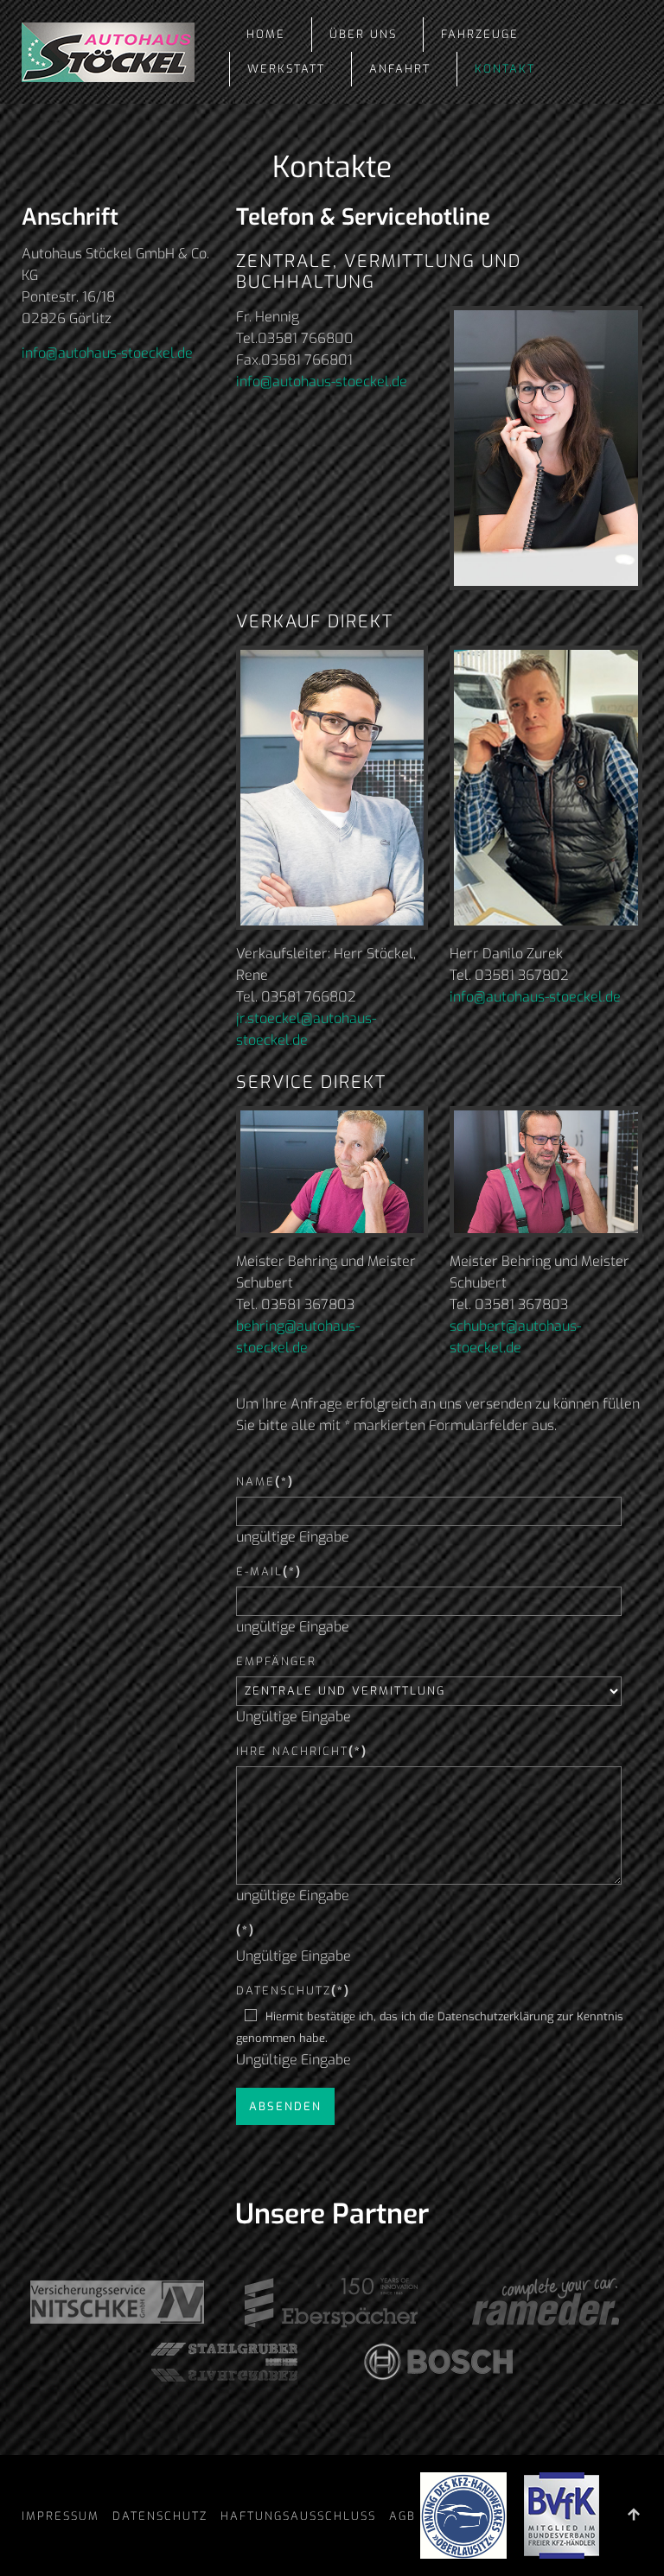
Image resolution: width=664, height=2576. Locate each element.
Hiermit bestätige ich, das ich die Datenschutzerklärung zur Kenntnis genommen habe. (430, 2027)
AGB (402, 2516)
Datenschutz (293, 1991)
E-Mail (269, 1571)
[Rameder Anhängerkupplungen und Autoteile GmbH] (546, 2302)
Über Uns (363, 34)
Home (266, 34)
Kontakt (505, 69)
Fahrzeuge (480, 34)
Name (265, 1482)
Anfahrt (400, 69)
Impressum (61, 2516)
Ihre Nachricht (302, 1751)
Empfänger (276, 1661)
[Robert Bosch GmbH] (440, 2361)
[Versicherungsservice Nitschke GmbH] (118, 2302)
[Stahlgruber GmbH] (225, 2361)
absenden (285, 2106)
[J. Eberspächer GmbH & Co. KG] (332, 2302)
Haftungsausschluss (298, 2516)
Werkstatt (286, 69)
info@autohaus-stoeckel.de (107, 353)
